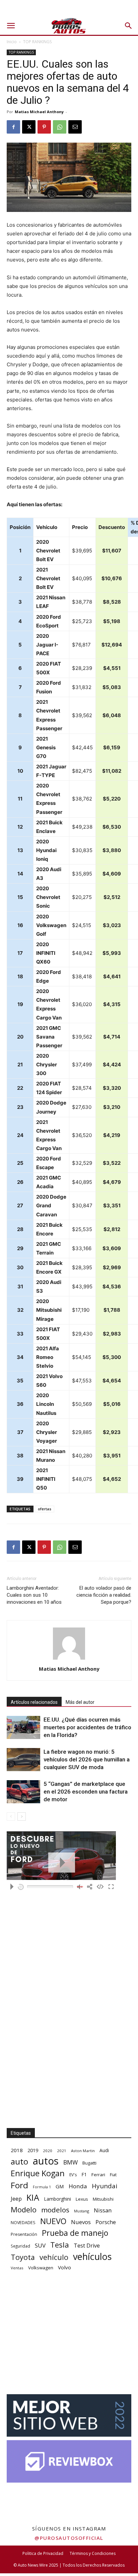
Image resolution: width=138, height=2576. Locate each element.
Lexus (82, 2199)
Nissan (103, 2210)
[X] (29, 127)
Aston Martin (83, 2151)
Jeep (16, 2199)
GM (60, 2186)
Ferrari (98, 2175)
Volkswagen (41, 2268)
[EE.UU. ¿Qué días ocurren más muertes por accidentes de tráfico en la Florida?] (23, 1727)
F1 (84, 2174)
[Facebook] (13, 127)
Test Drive (87, 2246)
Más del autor (80, 1702)
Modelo (24, 2210)
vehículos (92, 2256)
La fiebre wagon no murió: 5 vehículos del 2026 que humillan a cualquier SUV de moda (87, 1759)
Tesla (60, 2245)
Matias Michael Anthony (39, 112)
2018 (17, 2150)
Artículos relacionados (34, 1702)
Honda (78, 2186)
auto (19, 2161)
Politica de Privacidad (43, 2553)
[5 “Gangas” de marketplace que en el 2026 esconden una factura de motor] (23, 1792)
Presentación (24, 2234)
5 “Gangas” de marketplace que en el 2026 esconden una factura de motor (86, 1792)
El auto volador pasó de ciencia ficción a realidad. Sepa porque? (104, 1595)
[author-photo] (69, 1659)
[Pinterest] (44, 127)
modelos (55, 2210)
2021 (62, 2151)
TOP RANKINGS (37, 42)
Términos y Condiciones (93, 2553)
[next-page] (22, 1816)
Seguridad (20, 2246)
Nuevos (81, 2222)
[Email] (75, 127)
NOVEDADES (23, 2223)
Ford (19, 2185)
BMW (71, 2162)
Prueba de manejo (75, 2233)
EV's (73, 2175)
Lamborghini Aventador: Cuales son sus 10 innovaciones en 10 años (34, 1595)
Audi (104, 2150)
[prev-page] (11, 1816)
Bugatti (89, 2163)
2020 (48, 2151)
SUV (40, 2245)
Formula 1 (42, 2187)
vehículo (54, 2257)
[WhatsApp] (60, 127)
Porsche (106, 2222)
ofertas (45, 1509)
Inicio (12, 42)
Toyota (23, 2257)
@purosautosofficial (69, 2538)
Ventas (17, 2268)
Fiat (113, 2175)
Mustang (82, 2211)
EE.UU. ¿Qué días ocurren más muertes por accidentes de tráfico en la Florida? (87, 1727)
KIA (33, 2198)
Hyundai (105, 2186)
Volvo (64, 2267)
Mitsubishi (103, 2199)
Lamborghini (57, 2199)
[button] (11, 26)
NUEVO (53, 2221)
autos (46, 2161)
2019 (33, 2150)
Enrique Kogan (38, 2173)
